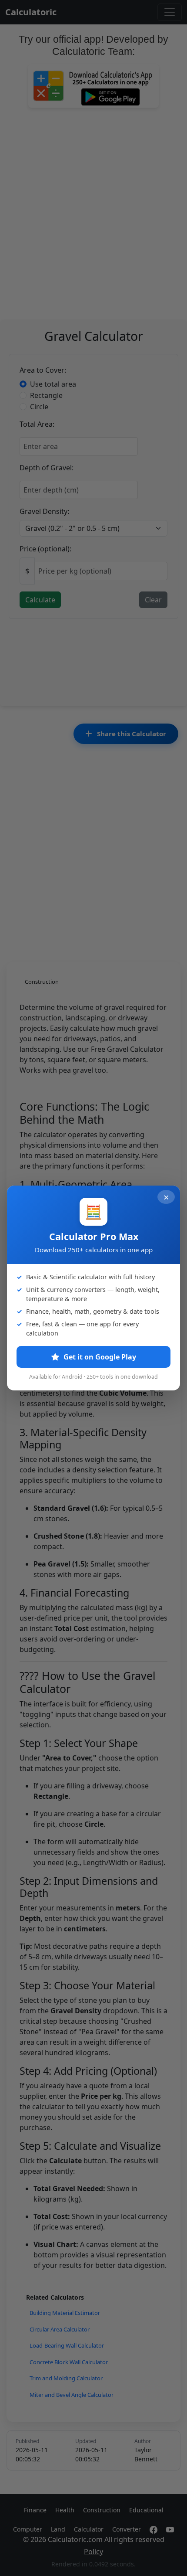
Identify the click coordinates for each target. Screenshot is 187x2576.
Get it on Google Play (99, 1357)
